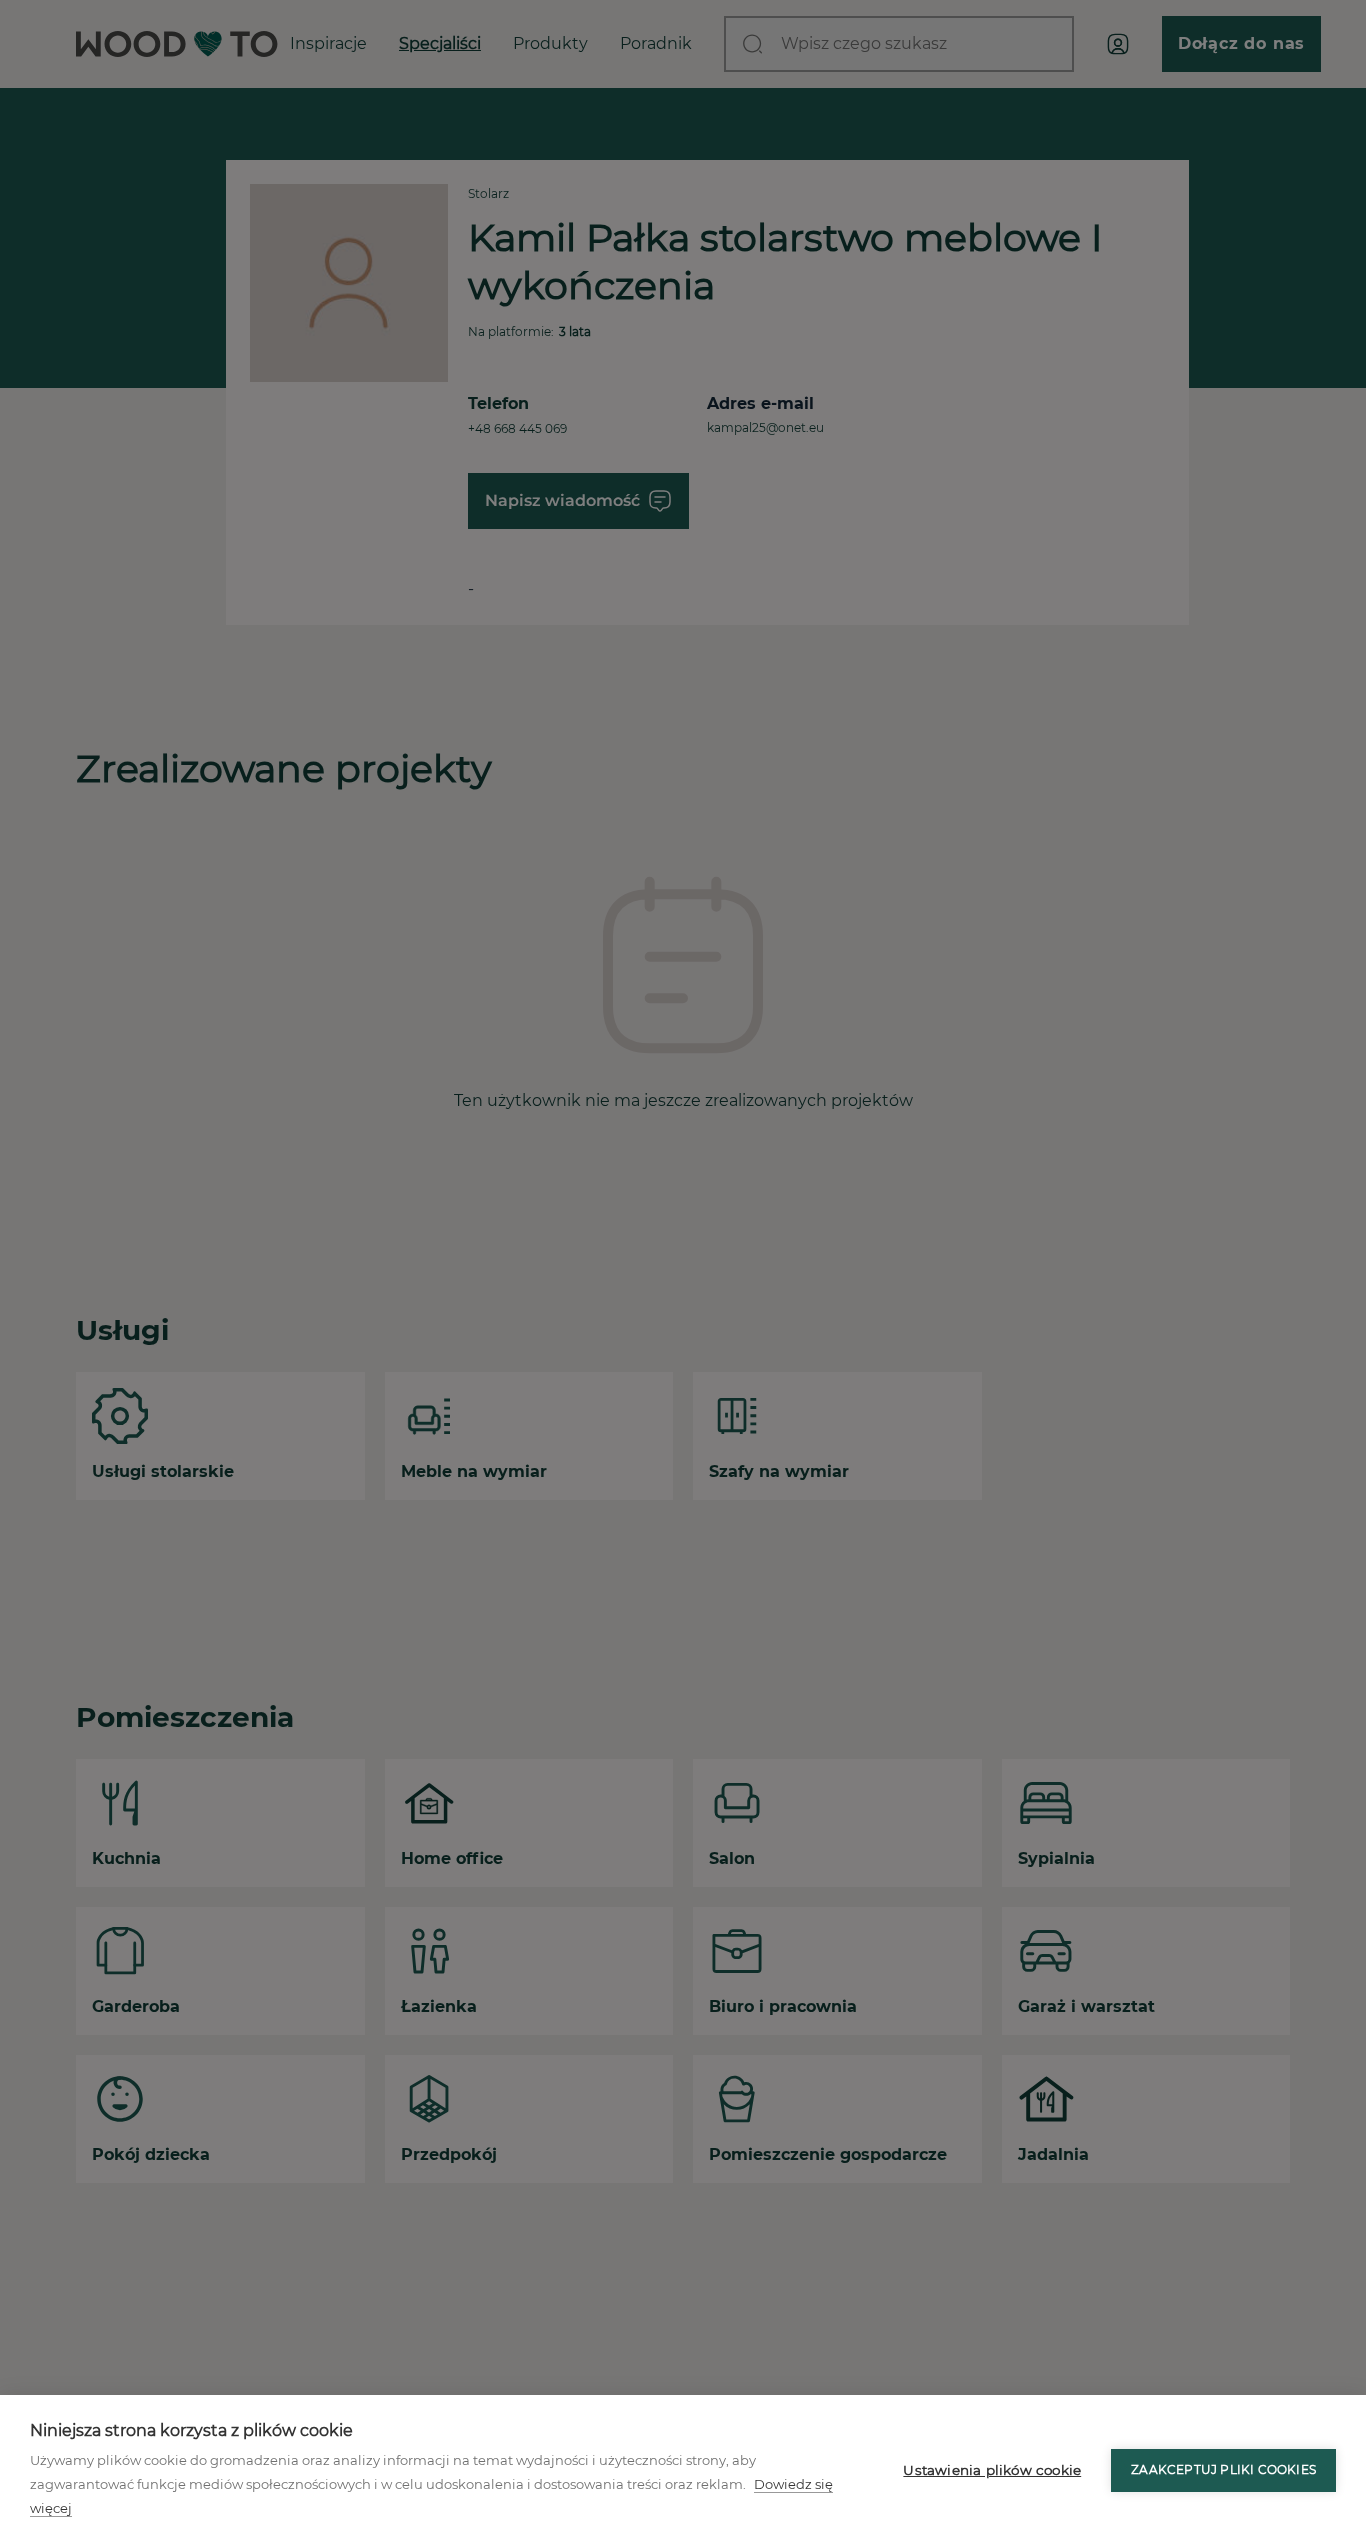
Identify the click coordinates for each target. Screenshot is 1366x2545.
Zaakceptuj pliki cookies (1223, 2469)
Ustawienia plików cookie (992, 2470)
